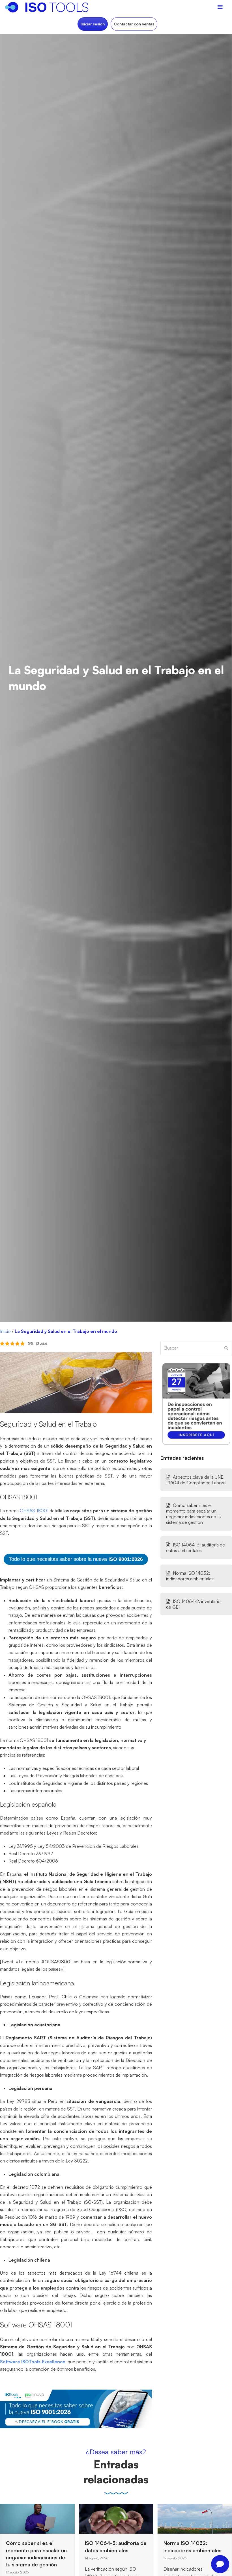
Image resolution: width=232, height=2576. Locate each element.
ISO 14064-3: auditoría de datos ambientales (196, 1548)
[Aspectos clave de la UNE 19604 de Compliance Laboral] (172, 2517)
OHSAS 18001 (33, 1511)
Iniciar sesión (93, 24)
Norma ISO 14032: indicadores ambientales (190, 1576)
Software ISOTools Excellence (33, 2362)
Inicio (5, 1331)
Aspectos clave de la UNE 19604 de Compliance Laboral (196, 1480)
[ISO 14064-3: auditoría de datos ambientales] (37, 2518)
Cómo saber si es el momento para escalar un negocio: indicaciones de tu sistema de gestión (194, 1514)
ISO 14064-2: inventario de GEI (193, 1604)
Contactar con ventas (134, 24)
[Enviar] (226, 1348)
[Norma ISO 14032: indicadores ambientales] (116, 2518)
